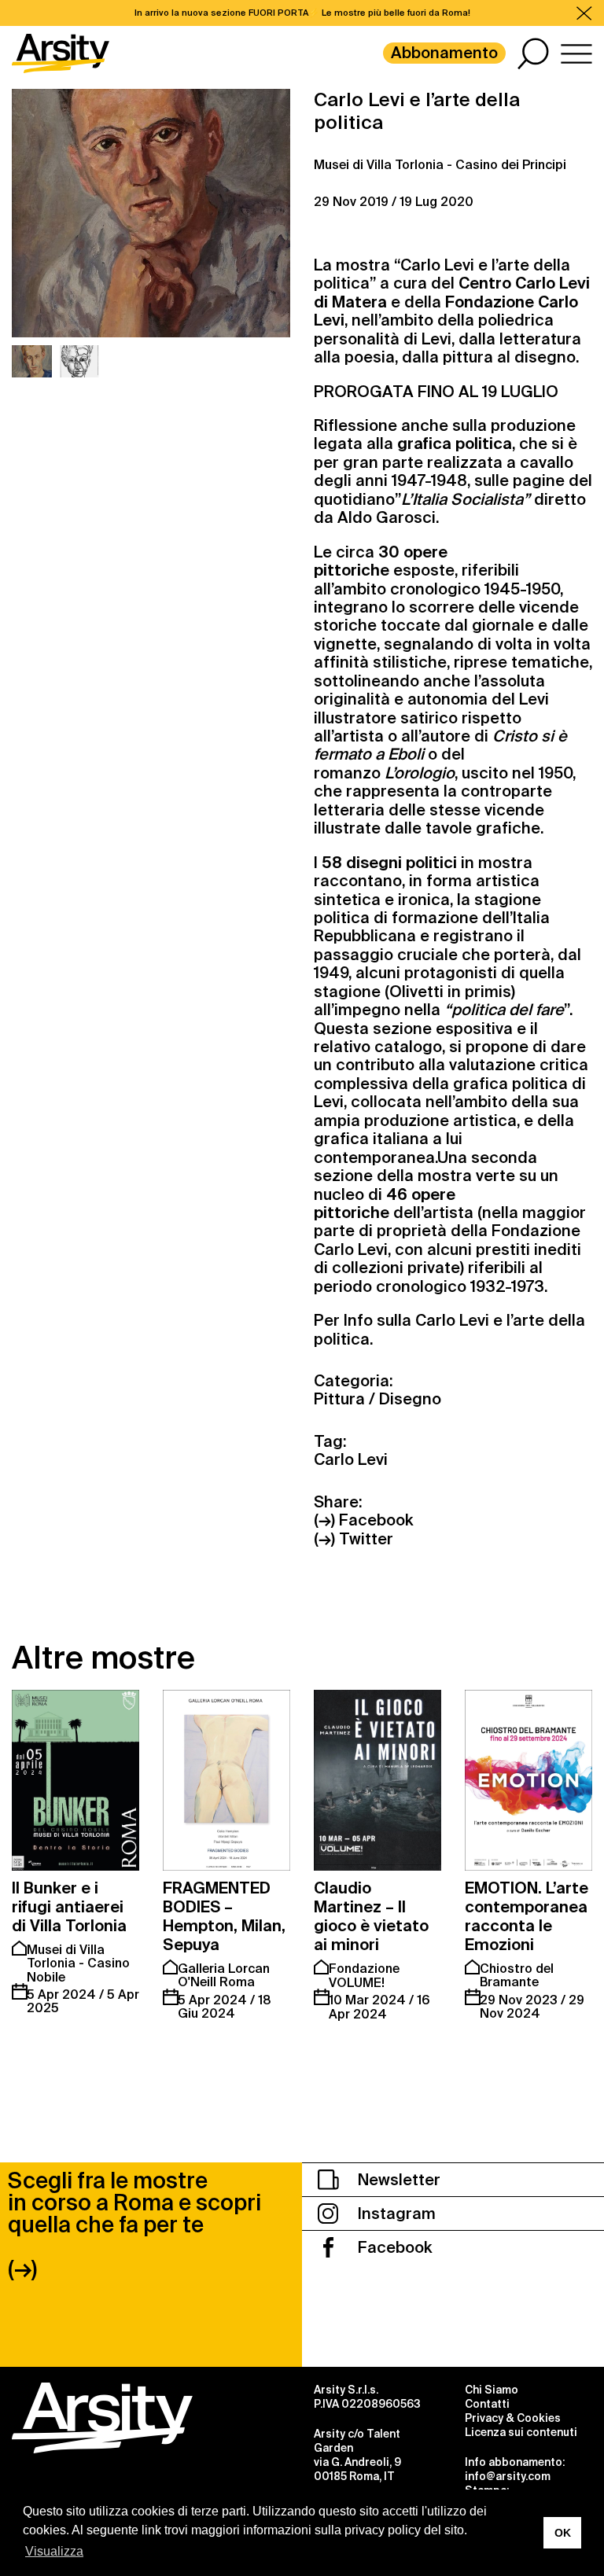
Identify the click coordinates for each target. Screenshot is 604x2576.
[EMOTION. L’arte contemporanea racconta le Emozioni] (528, 1780)
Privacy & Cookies (513, 2418)
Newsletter (397, 2180)
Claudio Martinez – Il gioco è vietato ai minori (371, 1916)
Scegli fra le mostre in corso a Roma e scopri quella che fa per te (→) (134, 2225)
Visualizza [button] (54, 2551)
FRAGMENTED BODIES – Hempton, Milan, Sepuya (224, 1916)
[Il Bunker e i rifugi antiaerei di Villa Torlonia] (75, 1780)
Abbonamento (444, 53)
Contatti (487, 2404)
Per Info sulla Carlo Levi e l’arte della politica (449, 1329)
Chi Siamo (492, 2390)
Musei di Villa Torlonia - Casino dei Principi (440, 165)
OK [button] (563, 2533)
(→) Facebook (363, 1520)
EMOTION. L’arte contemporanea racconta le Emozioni (527, 1916)
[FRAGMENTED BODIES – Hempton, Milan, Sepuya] (226, 1780)
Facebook (393, 2247)
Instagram (395, 2214)
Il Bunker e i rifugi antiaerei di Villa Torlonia (69, 1907)
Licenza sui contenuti (521, 2432)
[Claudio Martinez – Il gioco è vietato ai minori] (377, 1780)
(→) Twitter (354, 1539)
